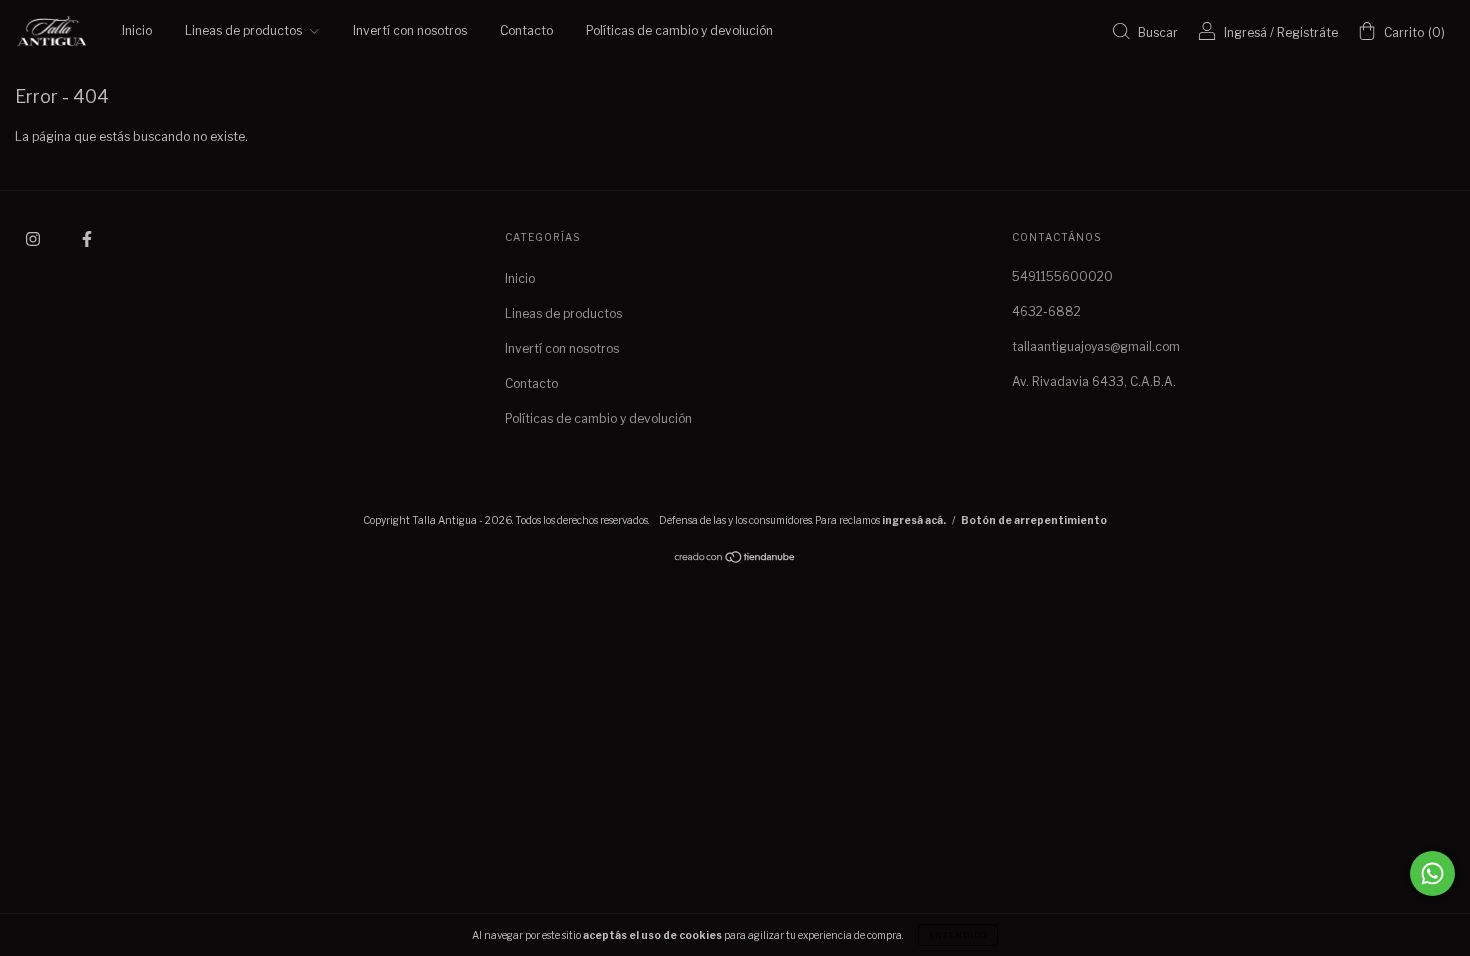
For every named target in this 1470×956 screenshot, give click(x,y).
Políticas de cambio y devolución (679, 30)
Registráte (1307, 32)
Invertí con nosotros (410, 30)
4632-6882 (1046, 311)
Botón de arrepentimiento (1034, 520)
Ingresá (1245, 32)
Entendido (958, 935)
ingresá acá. (914, 520)
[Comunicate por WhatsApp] (1432, 873)
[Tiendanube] (735, 559)
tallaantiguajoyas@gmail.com (1096, 346)
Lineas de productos (245, 30)
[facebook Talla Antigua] (87, 238)
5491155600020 (1062, 276)
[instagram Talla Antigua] (34, 238)
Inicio (137, 30)
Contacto (526, 30)
